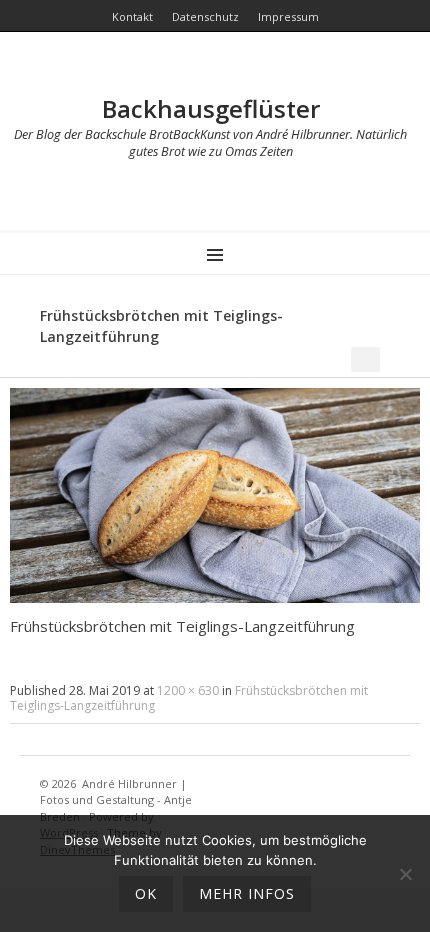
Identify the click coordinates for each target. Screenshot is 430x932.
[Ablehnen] (405, 874)
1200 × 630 (188, 690)
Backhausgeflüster (211, 108)
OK (146, 893)
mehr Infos (247, 893)
